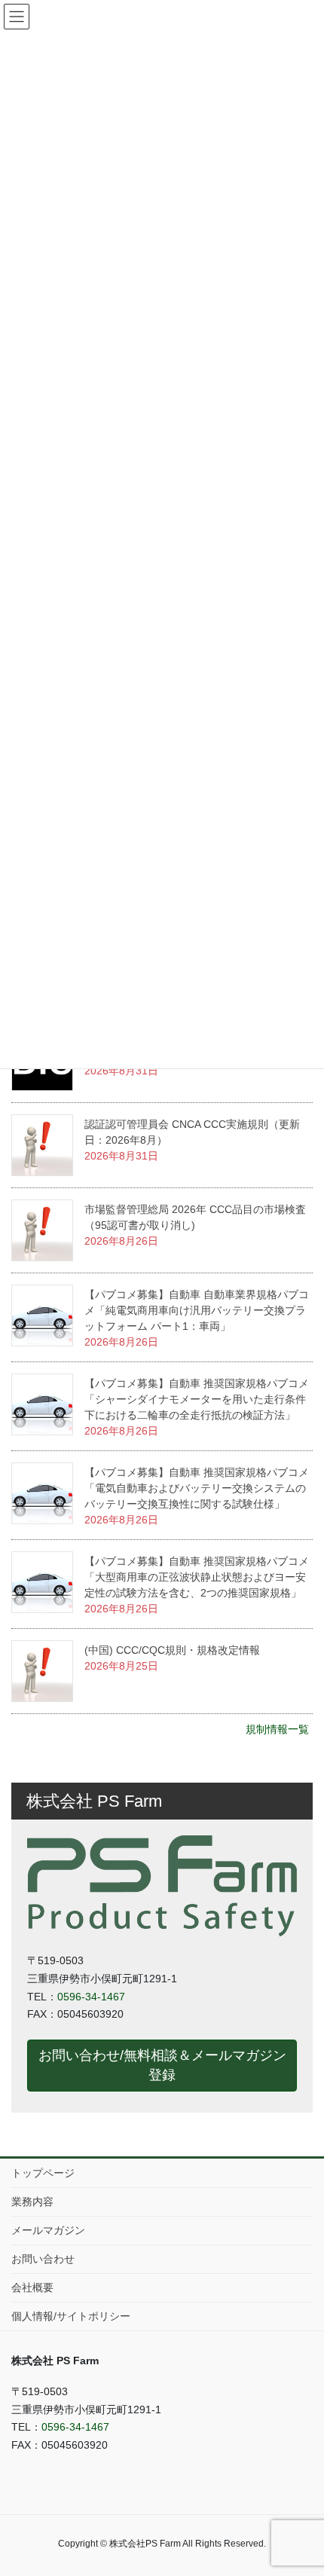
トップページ (43, 2173)
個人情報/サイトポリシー (71, 2316)
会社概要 (32, 2287)
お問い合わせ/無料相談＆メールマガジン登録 (162, 2065)
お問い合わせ (43, 2259)
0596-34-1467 (91, 1997)
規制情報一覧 (277, 1729)
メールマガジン (48, 2230)
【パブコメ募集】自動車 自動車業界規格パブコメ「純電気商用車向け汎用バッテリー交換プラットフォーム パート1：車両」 (197, 1310)
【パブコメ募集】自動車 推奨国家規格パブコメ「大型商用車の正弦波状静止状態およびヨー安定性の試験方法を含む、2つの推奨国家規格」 (197, 1577)
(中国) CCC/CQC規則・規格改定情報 (172, 1650)
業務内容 (32, 2202)
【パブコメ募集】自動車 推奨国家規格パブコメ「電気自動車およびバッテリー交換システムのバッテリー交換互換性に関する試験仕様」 (197, 1488)
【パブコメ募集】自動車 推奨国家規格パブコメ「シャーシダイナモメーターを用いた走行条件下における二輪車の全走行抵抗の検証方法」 (197, 1399)
